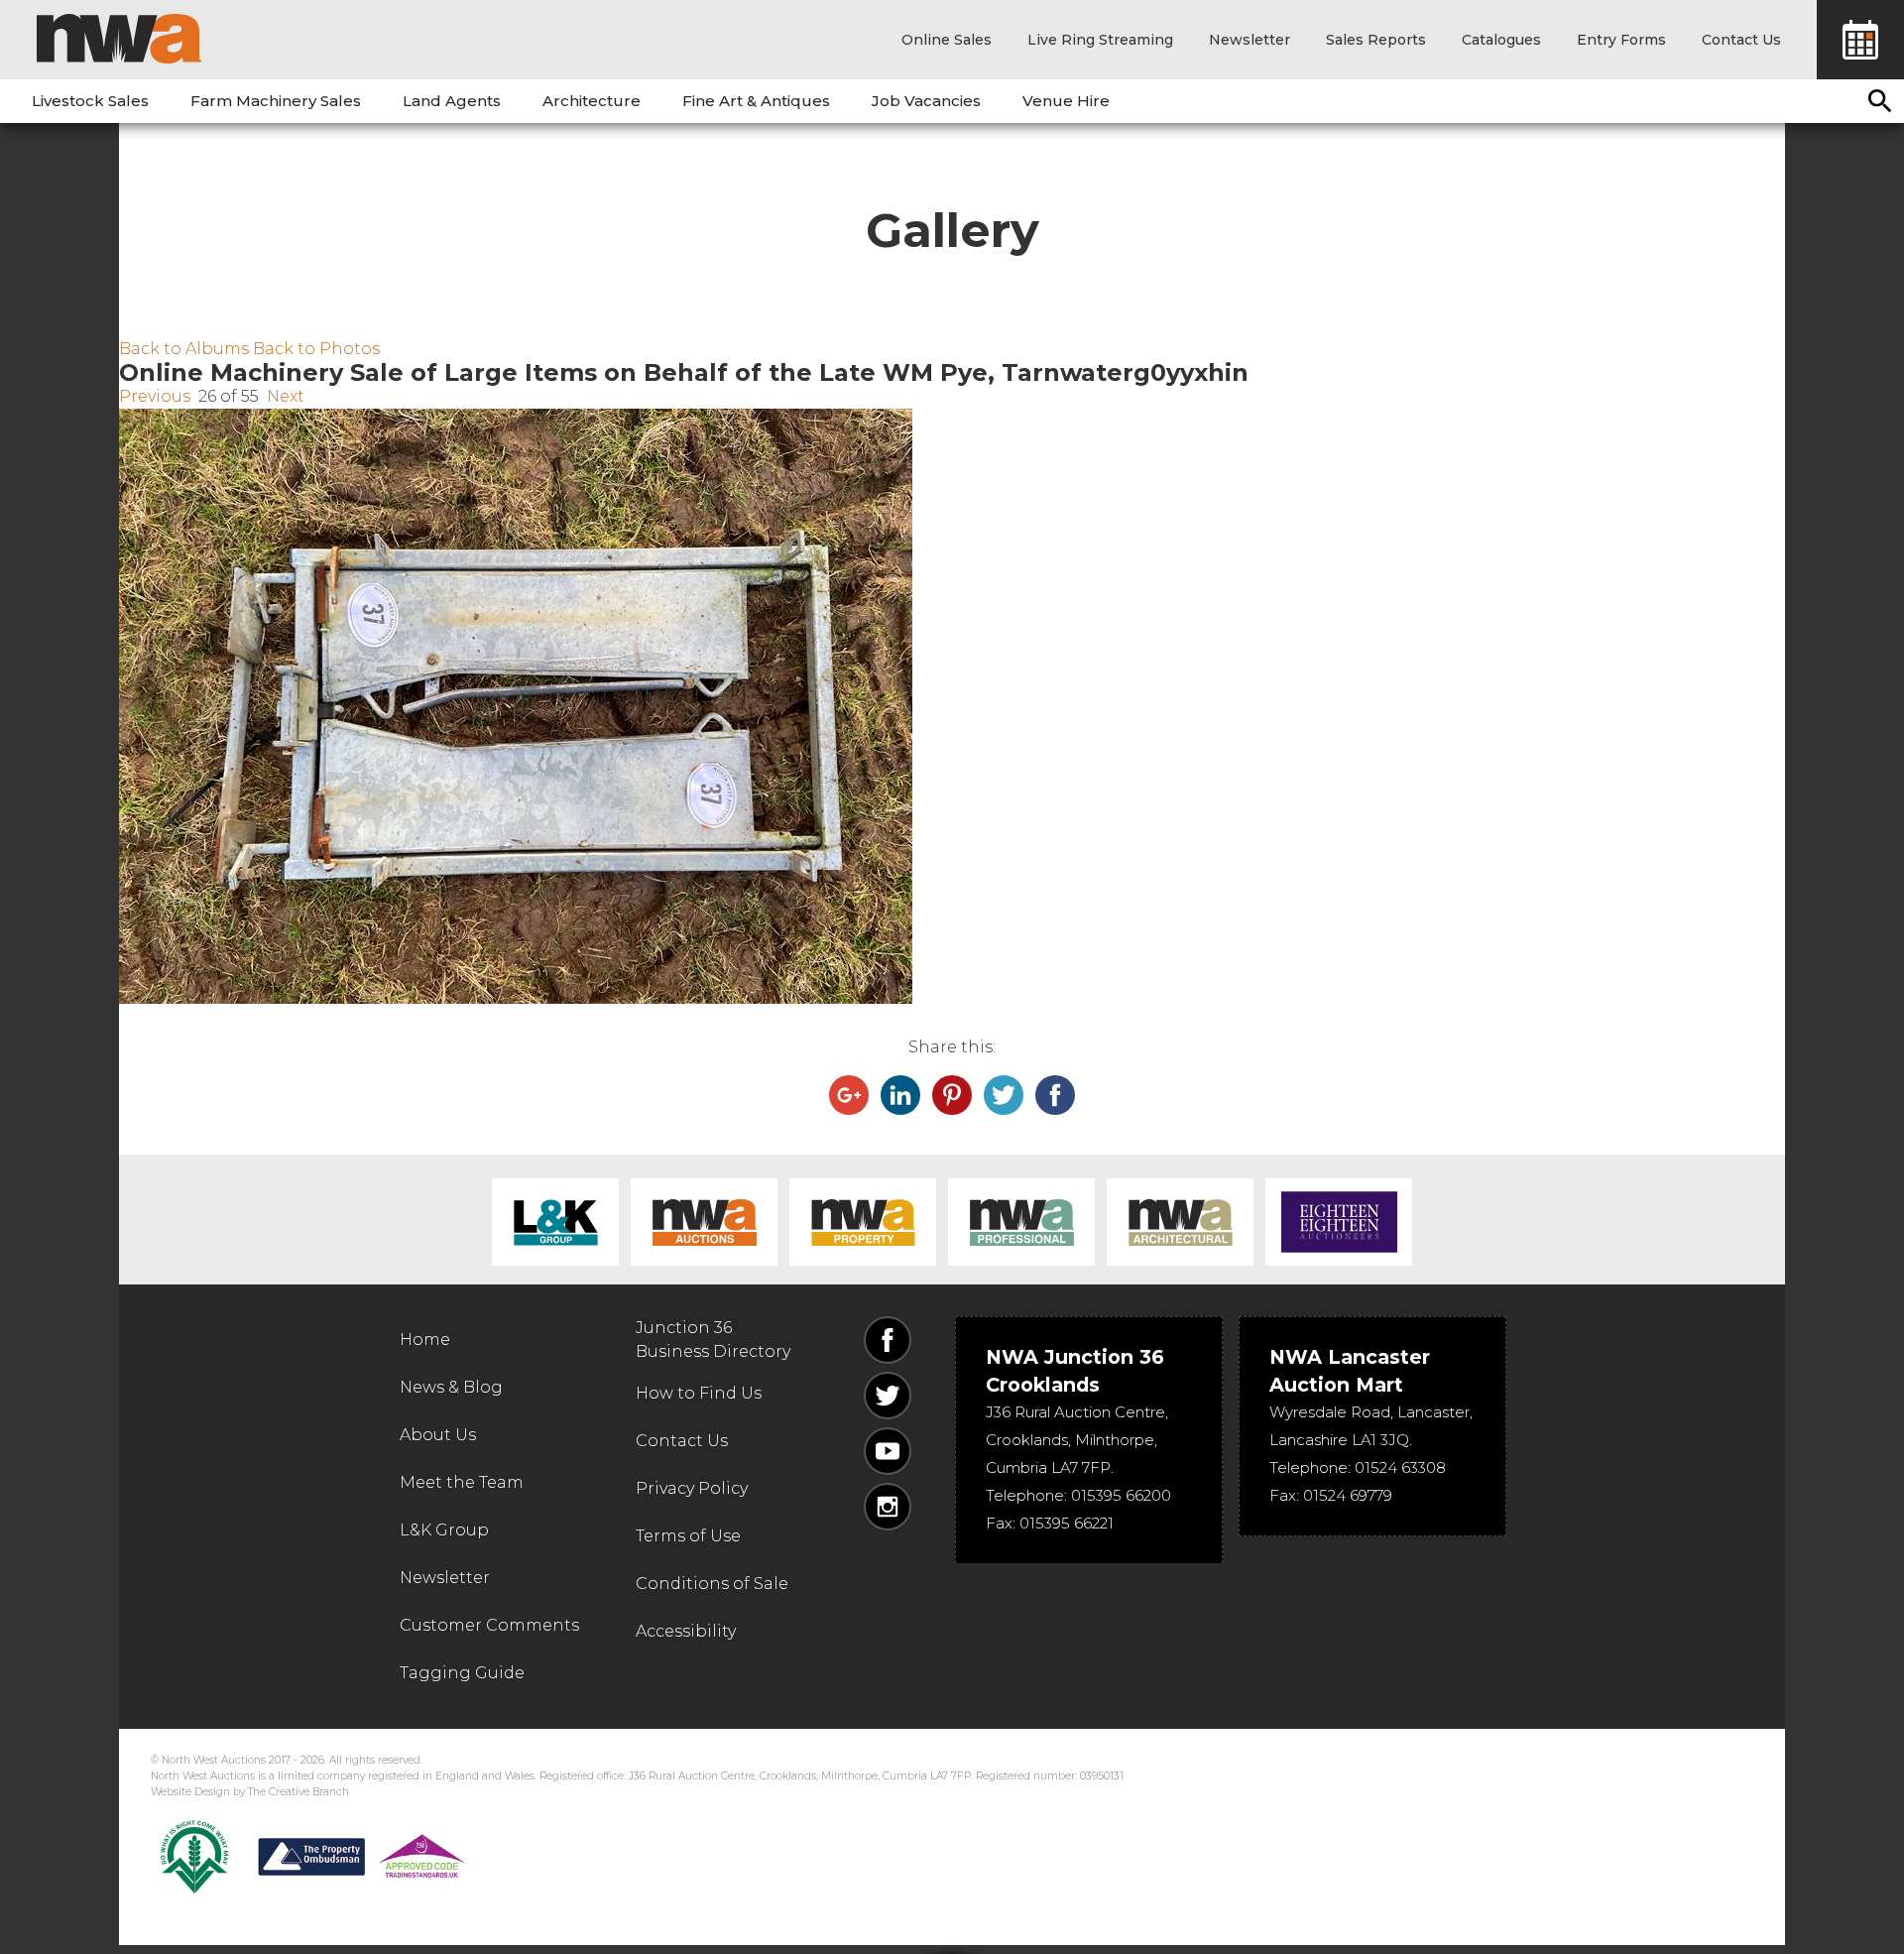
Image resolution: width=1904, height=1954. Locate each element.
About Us (438, 1435)
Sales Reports (1376, 40)
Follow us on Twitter (888, 1396)
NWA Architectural (1180, 1222)
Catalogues (1501, 40)
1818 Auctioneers (1339, 1222)
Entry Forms (1621, 40)
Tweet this (1004, 1095)
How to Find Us (699, 1393)
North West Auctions (119, 39)
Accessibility (686, 1631)
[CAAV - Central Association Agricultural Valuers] (194, 1857)
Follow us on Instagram (888, 1507)
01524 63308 (1400, 1467)
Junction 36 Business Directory (713, 1340)
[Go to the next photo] (952, 706)
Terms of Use (688, 1536)
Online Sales (947, 40)
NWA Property (863, 1222)
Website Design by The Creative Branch (250, 1792)
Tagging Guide (462, 1673)
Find (1880, 101)
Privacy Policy (692, 1488)
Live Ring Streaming (1100, 40)
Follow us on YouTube (888, 1451)
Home (425, 1340)
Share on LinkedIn (900, 1095)
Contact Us (1741, 40)
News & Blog (451, 1387)
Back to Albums (184, 349)
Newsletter (1249, 40)
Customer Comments (489, 1625)
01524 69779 (1348, 1495)
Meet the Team (462, 1482)
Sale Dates (1860, 40)
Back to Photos (316, 349)
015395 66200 (1121, 1495)
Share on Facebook (1055, 1095)
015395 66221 (1067, 1523)
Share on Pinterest (952, 1095)
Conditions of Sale (712, 1584)
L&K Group (555, 1222)
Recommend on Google (849, 1095)
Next (286, 396)
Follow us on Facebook (888, 1340)
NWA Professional (1021, 1222)
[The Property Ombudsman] (362, 1857)
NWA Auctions (704, 1222)
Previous (155, 396)
